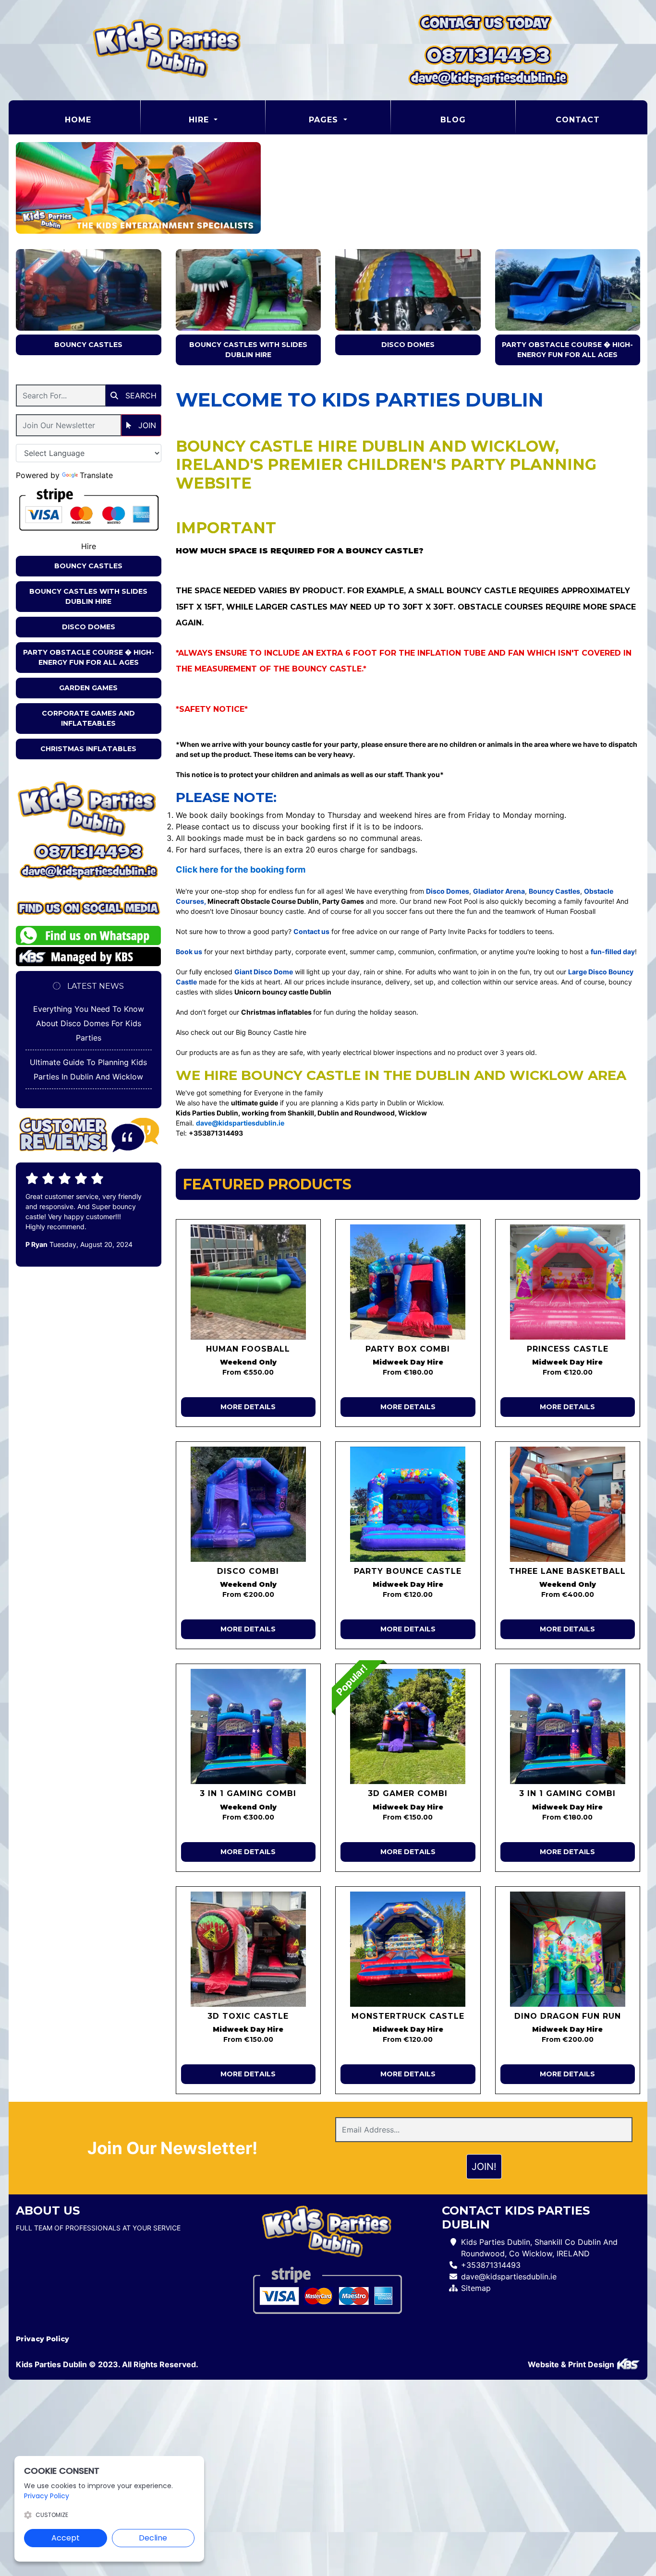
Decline (153, 2538)
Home (102, 120)
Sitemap (476, 2288)
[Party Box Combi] (408, 1282)
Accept (66, 2538)
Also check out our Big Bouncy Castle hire (241, 1032)
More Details (248, 1407)
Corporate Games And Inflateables (88, 718)
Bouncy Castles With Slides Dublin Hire (248, 350)
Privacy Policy (43, 2339)
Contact (578, 120)
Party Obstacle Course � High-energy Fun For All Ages (567, 350)
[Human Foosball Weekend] (249, 1282)
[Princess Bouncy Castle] (568, 1282)
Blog (453, 120)
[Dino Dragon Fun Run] (568, 1949)
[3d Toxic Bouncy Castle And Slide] (249, 1949)
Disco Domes (408, 345)
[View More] (89, 290)
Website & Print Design (572, 2364)
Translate (96, 475)
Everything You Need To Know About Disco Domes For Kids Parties (89, 1023)
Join (146, 425)
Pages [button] (325, 120)
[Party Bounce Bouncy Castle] (408, 1504)
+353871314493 (491, 2265)
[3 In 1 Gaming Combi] (568, 1726)
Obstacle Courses (500, 607)
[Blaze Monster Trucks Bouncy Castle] (408, 1949)
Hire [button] (200, 120)
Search (140, 395)
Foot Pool (463, 901)
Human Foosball (571, 911)
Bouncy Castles (88, 345)
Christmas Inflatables (88, 749)
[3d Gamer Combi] (408, 1726)
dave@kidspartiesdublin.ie (509, 2276)
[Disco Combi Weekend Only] (249, 1504)
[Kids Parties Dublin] (168, 50)
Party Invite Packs (458, 931)
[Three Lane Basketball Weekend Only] (568, 1504)
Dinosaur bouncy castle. (268, 911)
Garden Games (88, 688)
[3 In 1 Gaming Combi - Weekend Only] (249, 1726)
